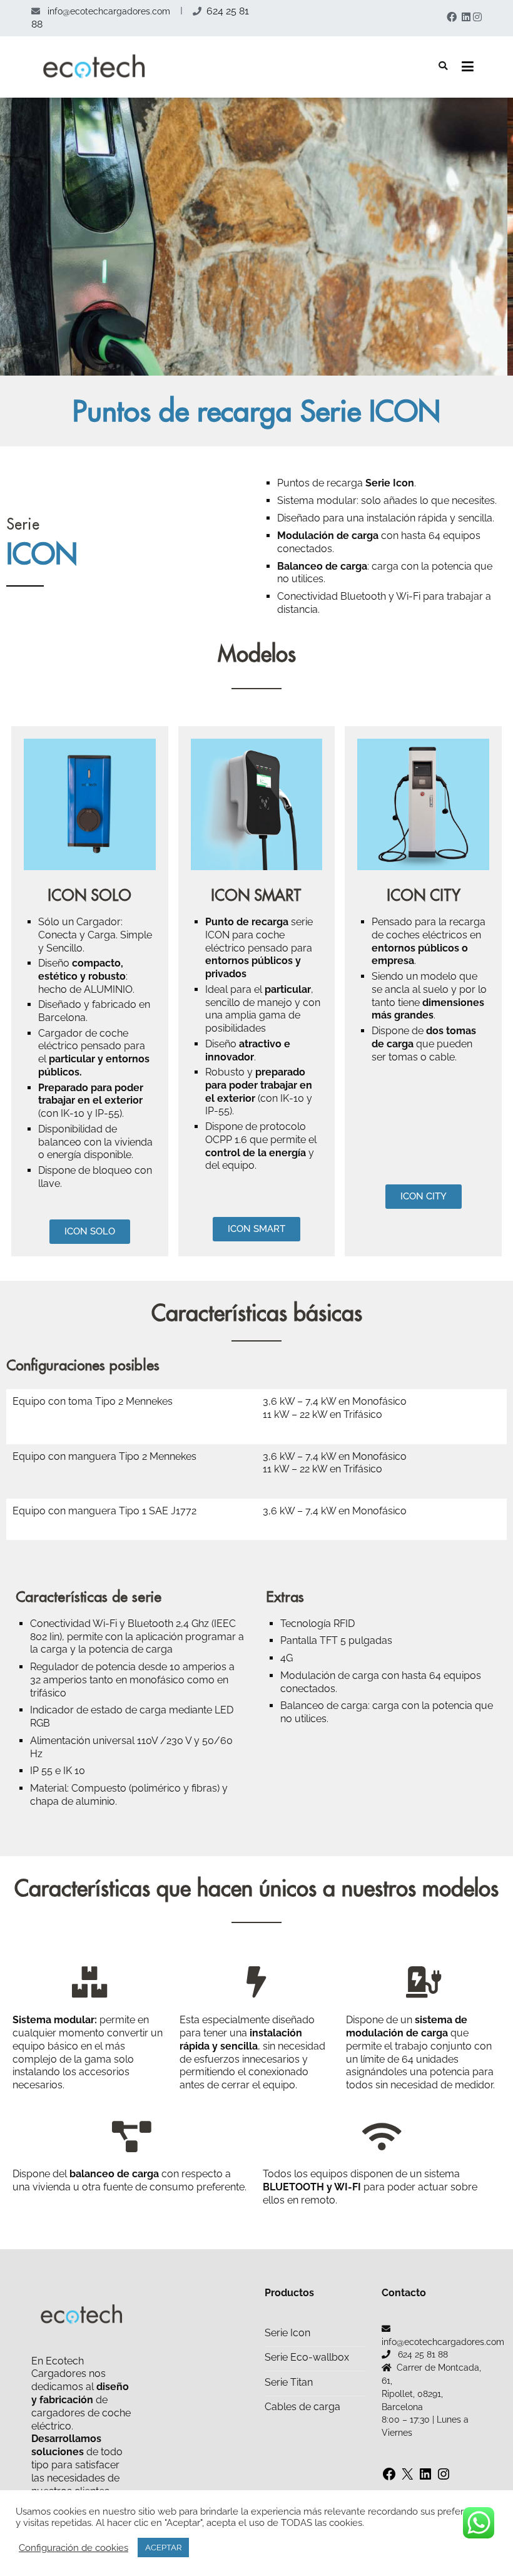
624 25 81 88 (423, 2354)
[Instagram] (444, 2476)
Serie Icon (287, 2333)
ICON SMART (256, 895)
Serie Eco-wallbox (307, 2357)
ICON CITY (424, 895)
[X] (407, 2476)
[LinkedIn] (425, 2476)
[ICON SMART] (257, 805)
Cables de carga (302, 2407)
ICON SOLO (89, 895)
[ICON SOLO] (90, 805)
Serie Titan (289, 2382)
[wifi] (382, 2137)
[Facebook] (389, 2476)
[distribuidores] (256, 1982)
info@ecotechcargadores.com (108, 11)
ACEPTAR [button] (163, 2548)
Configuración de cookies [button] (74, 2548)
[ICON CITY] (423, 805)
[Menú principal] (468, 67)
